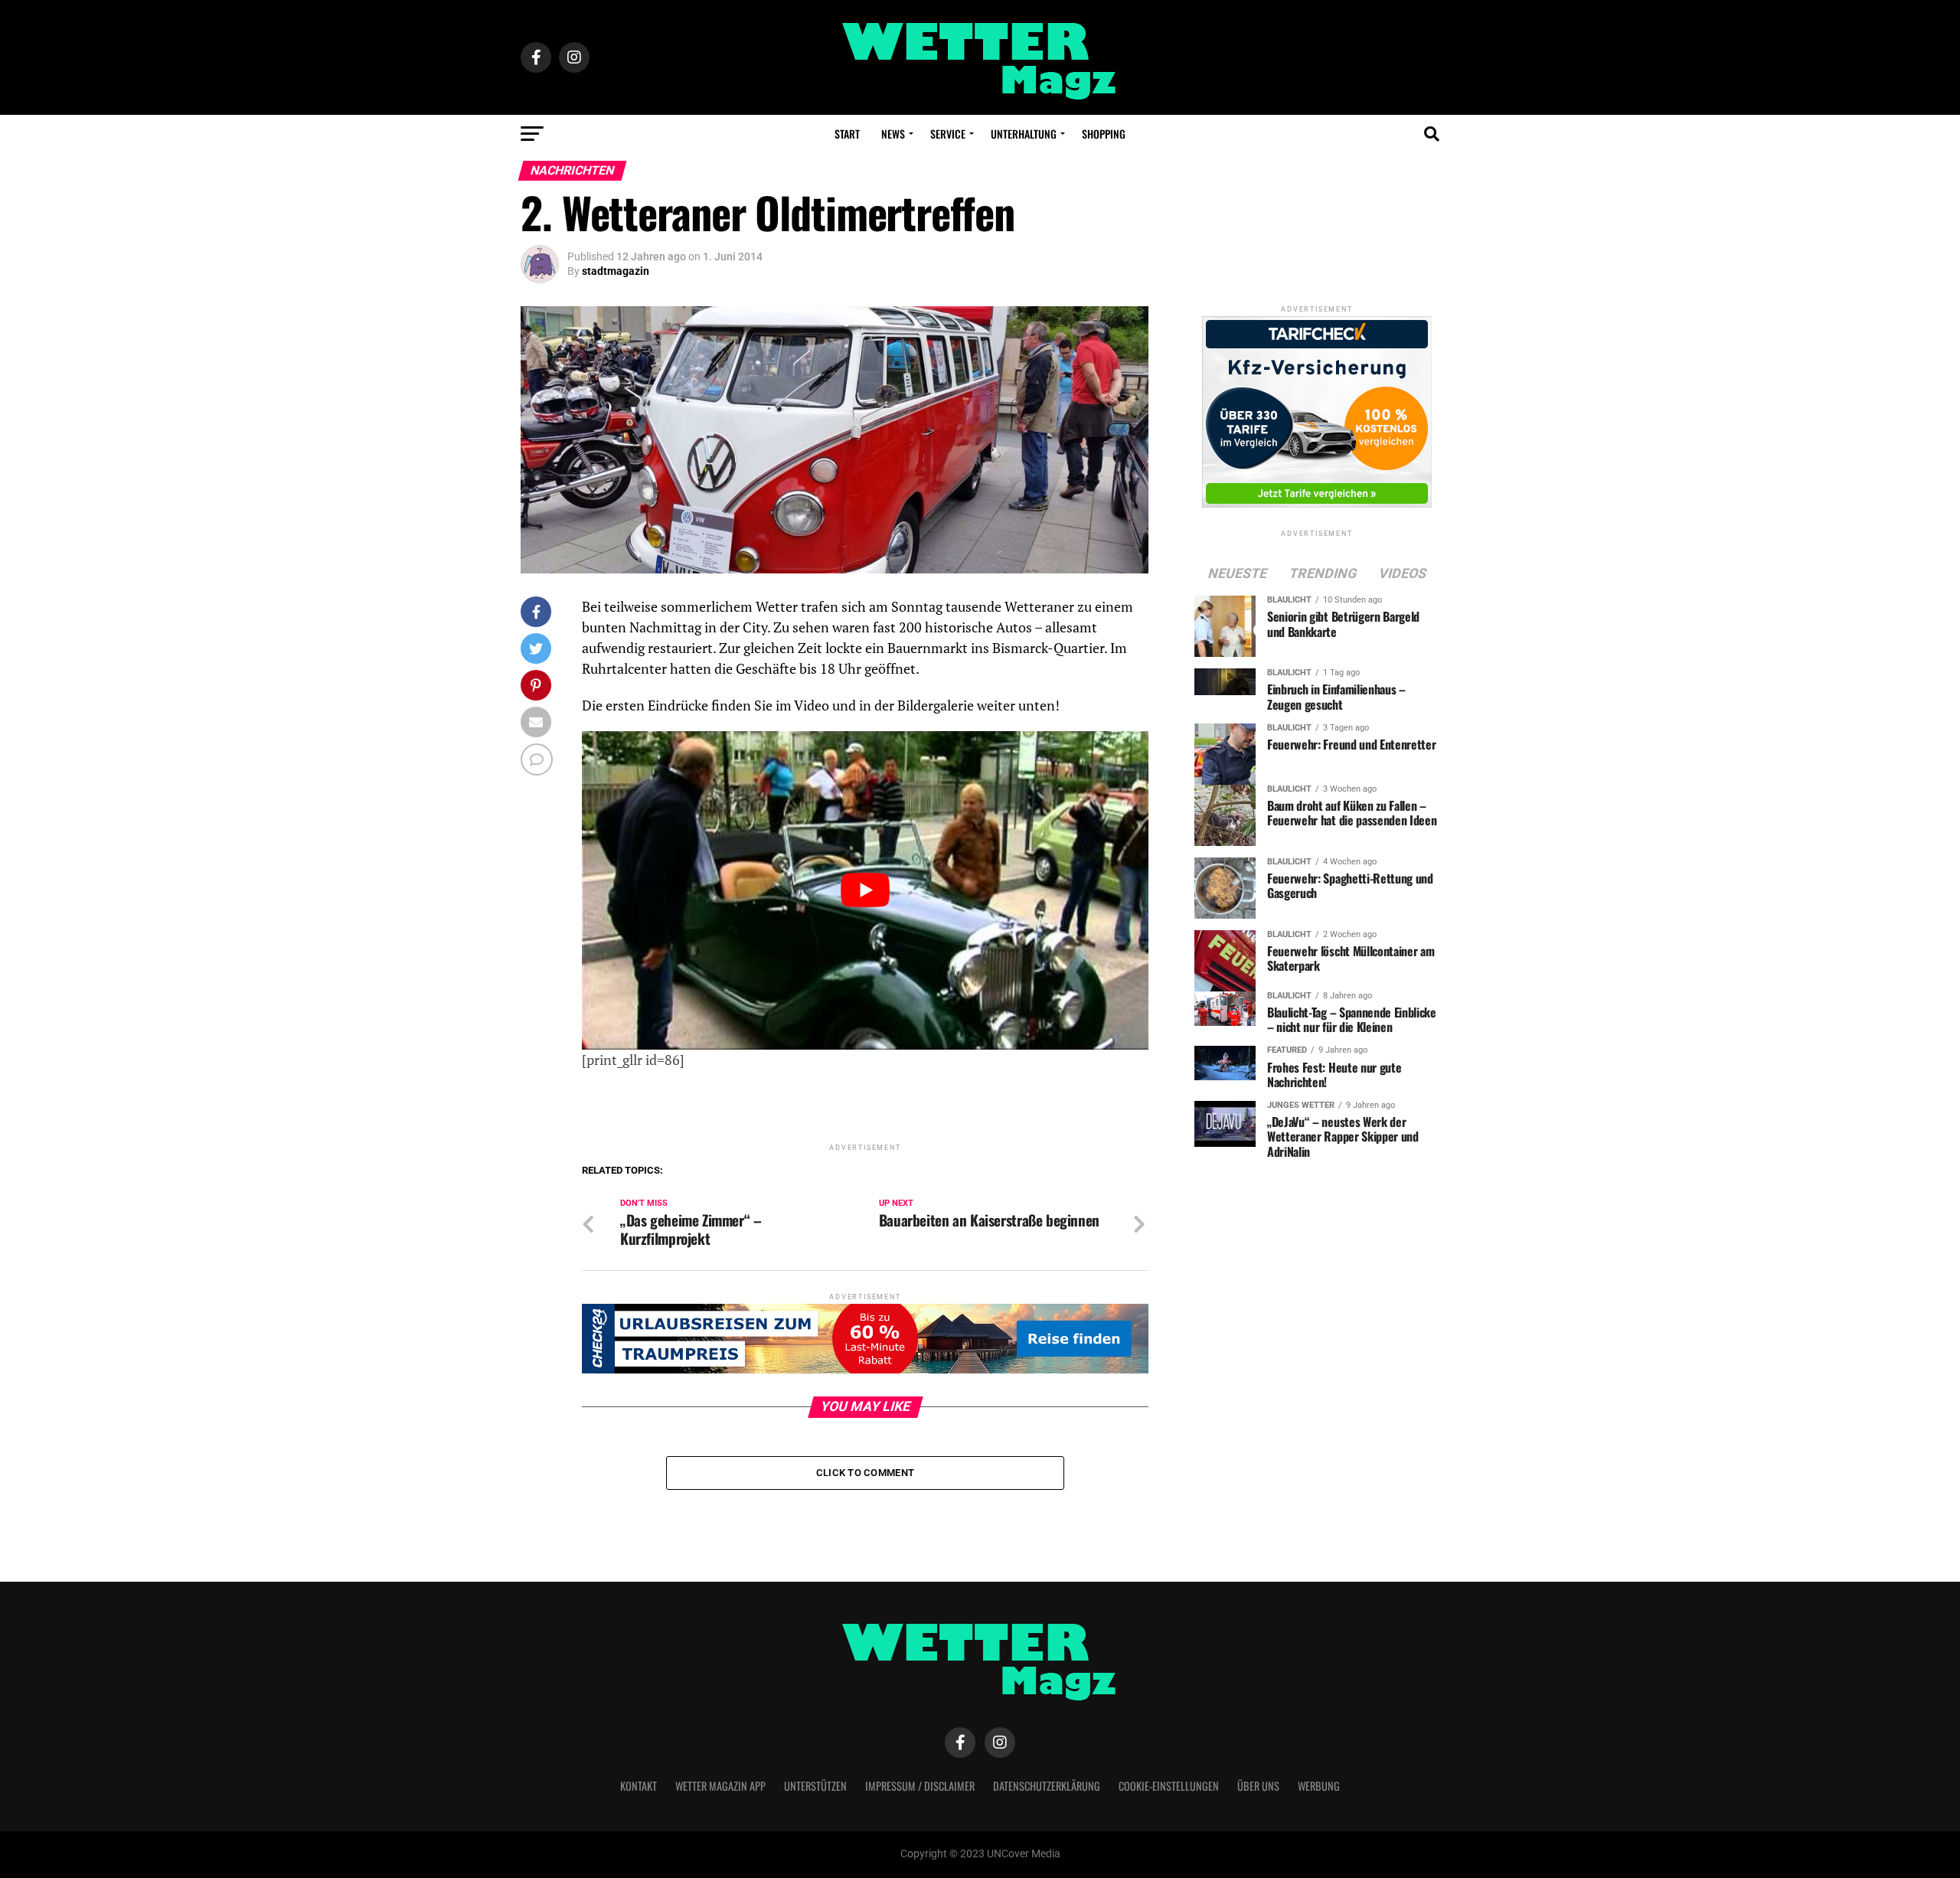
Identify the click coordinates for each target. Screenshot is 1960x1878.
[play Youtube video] (865, 890)
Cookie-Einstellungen (1169, 1786)
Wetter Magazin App (720, 1786)
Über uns (1258, 1786)
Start (847, 134)
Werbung (1319, 1786)
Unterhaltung (1024, 134)
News (893, 134)
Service (948, 134)
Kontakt (639, 1786)
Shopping (1104, 134)
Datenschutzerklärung (1047, 1786)
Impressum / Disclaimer (920, 1786)
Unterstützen (815, 1786)
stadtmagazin (616, 271)
